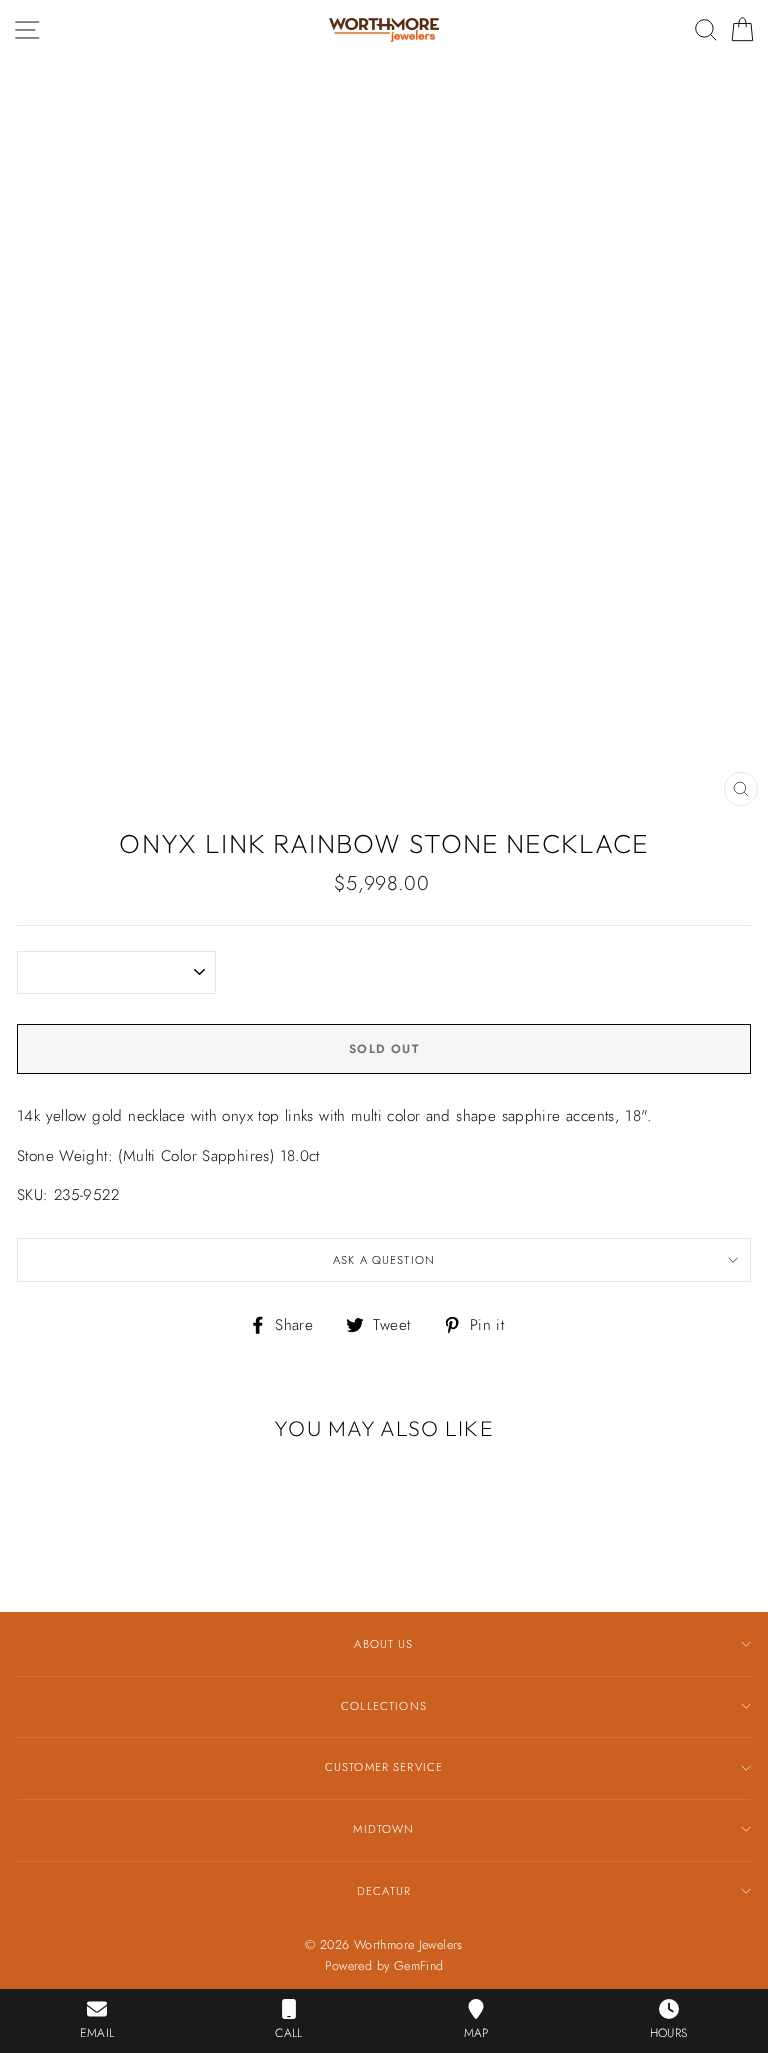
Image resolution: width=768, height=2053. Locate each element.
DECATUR (384, 1891)
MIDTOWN (383, 1829)
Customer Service (384, 1767)
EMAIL (97, 2033)
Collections (384, 1706)
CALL (289, 2033)
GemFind (419, 1966)
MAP (476, 2033)
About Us (383, 1644)
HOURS (669, 2033)
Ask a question (384, 1260)
